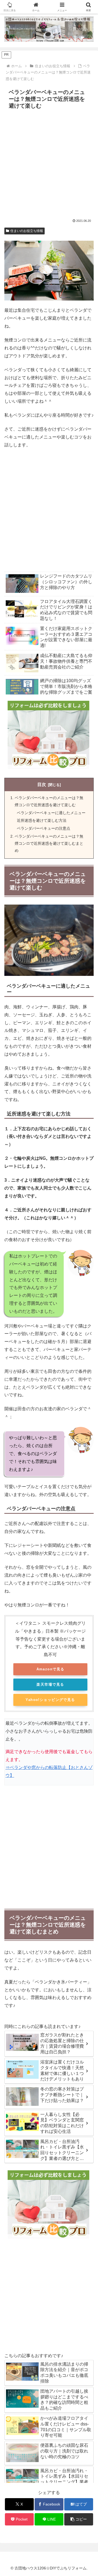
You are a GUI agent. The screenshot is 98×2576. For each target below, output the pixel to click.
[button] (79, 2519)
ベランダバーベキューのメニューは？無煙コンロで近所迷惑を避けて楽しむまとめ (49, 843)
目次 (42, 784)
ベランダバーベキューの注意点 (44, 828)
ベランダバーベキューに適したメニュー (51, 813)
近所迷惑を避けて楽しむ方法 (42, 821)
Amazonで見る (50, 1669)
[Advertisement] (49, 163)
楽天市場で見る (50, 1684)
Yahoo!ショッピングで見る (50, 1700)
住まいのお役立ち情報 (27, 231)
